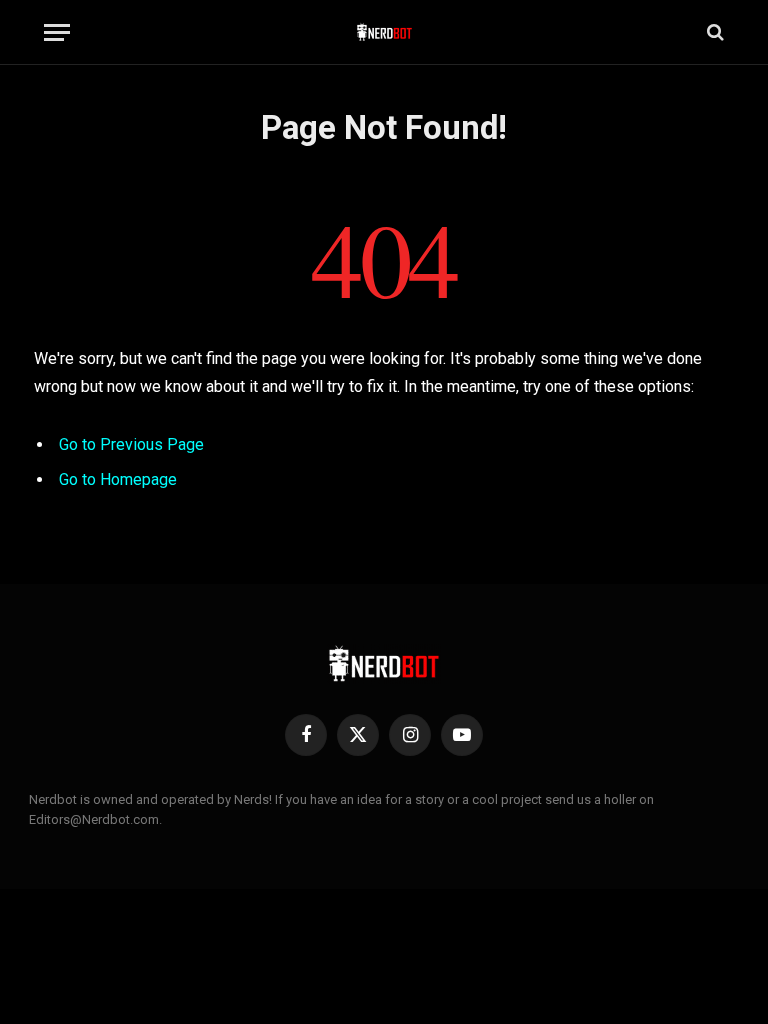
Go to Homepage (118, 479)
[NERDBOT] (384, 32)
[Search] (713, 32)
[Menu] (57, 32)
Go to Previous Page (131, 444)
